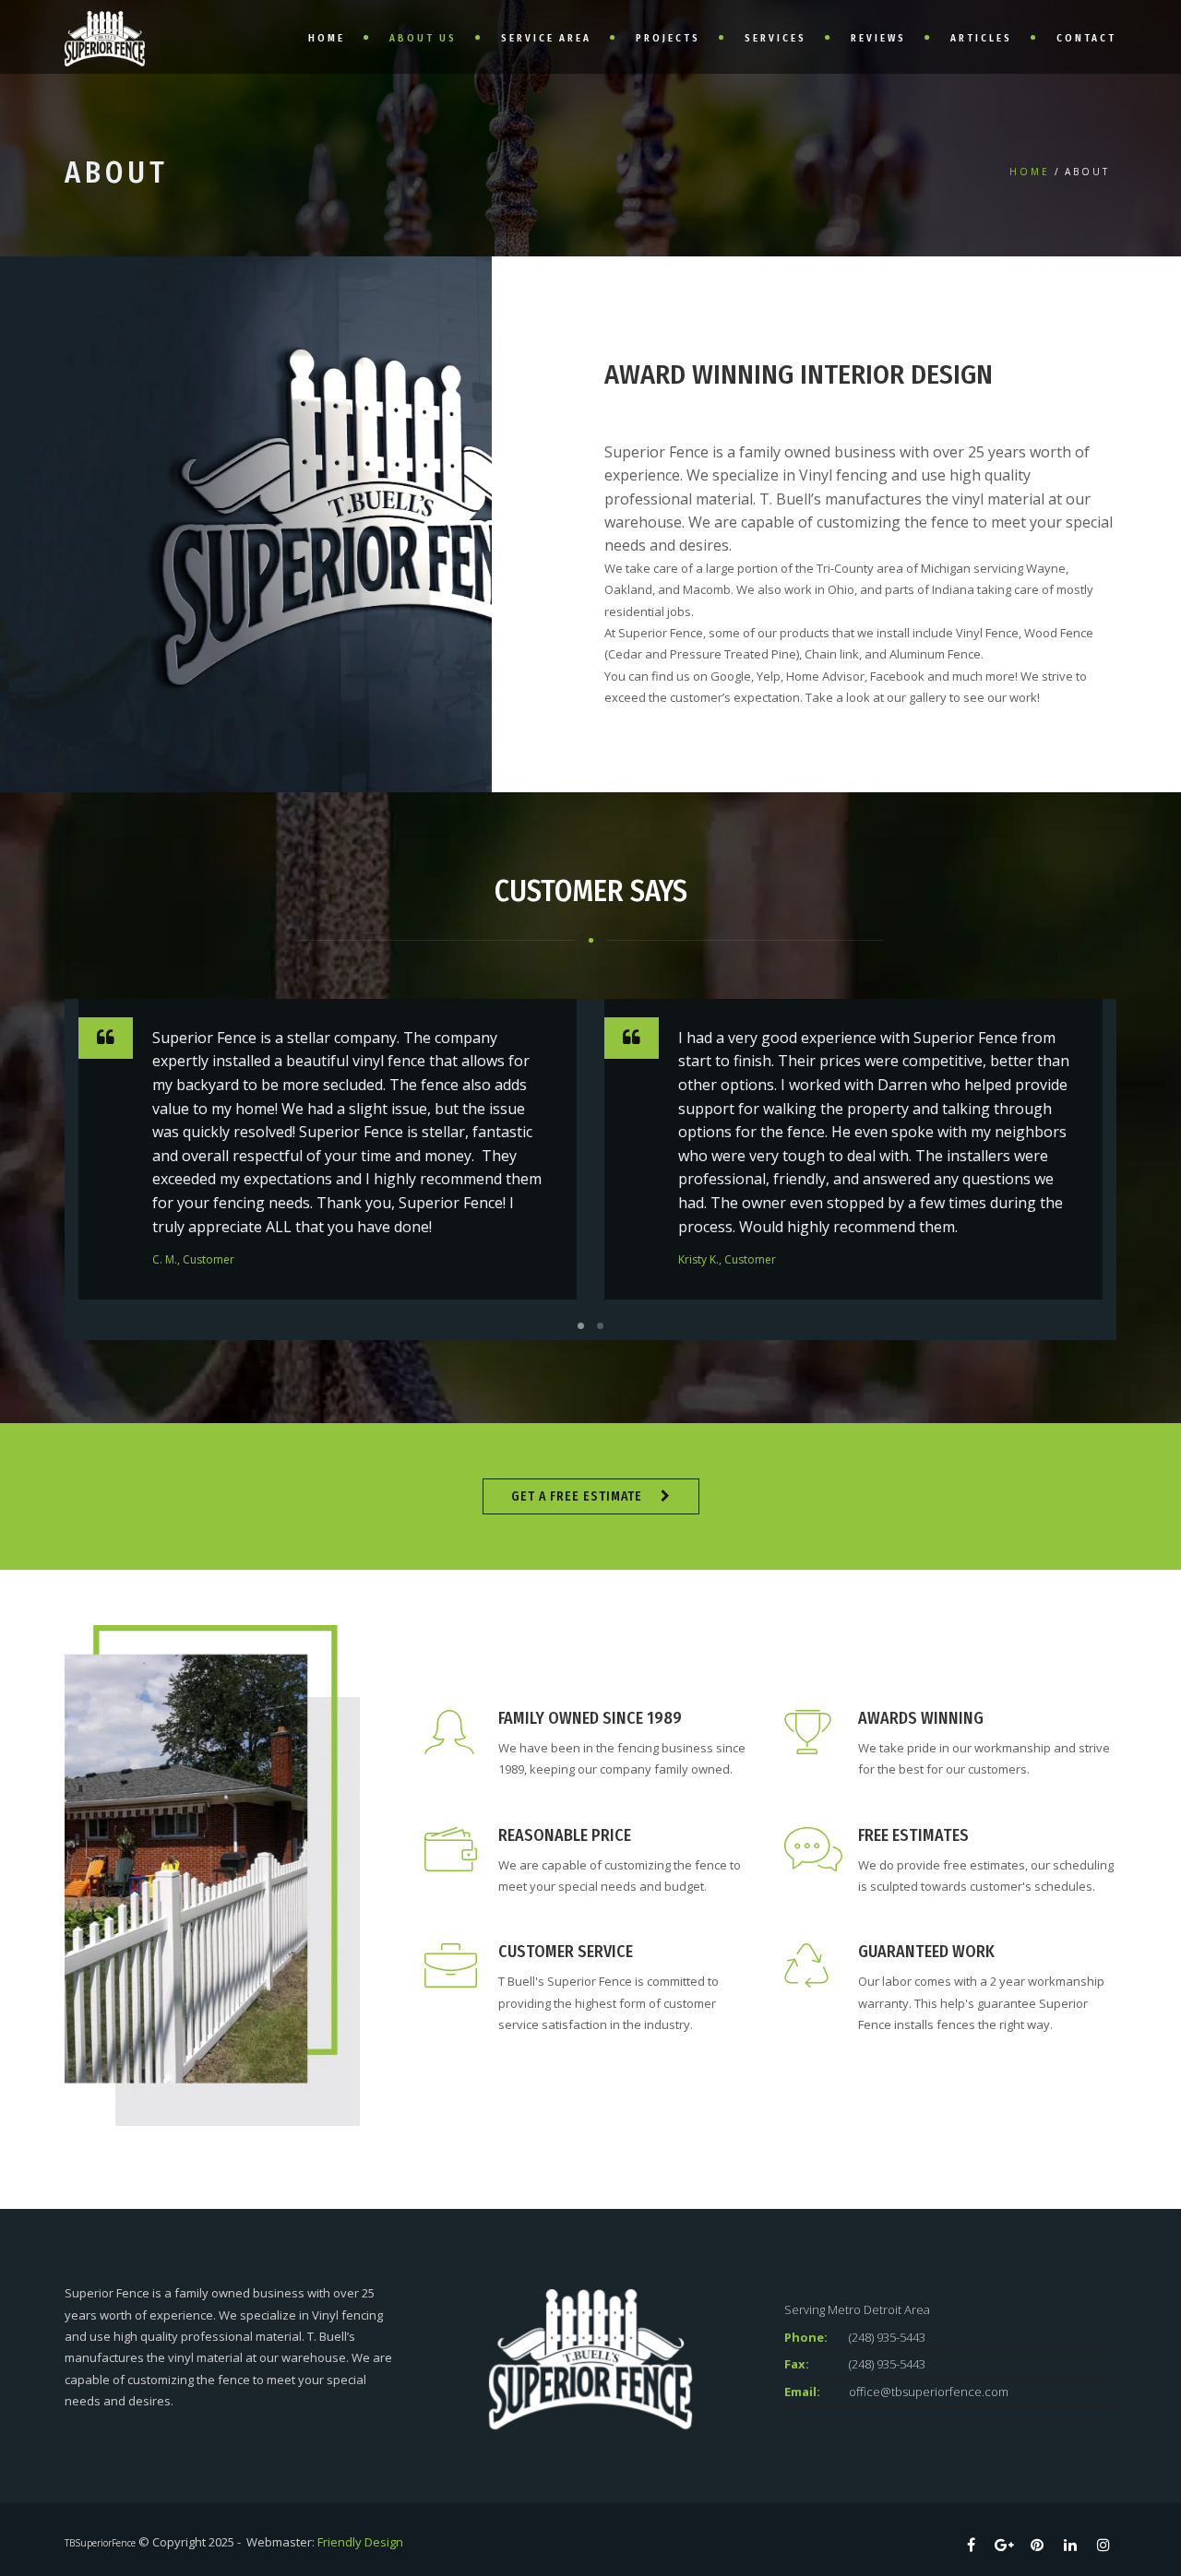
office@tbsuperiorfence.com (929, 2392)
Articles (981, 38)
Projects (668, 38)
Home (327, 38)
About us (423, 38)
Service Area (546, 38)
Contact (1086, 38)
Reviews (878, 38)
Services (775, 38)
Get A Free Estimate (577, 1496)
